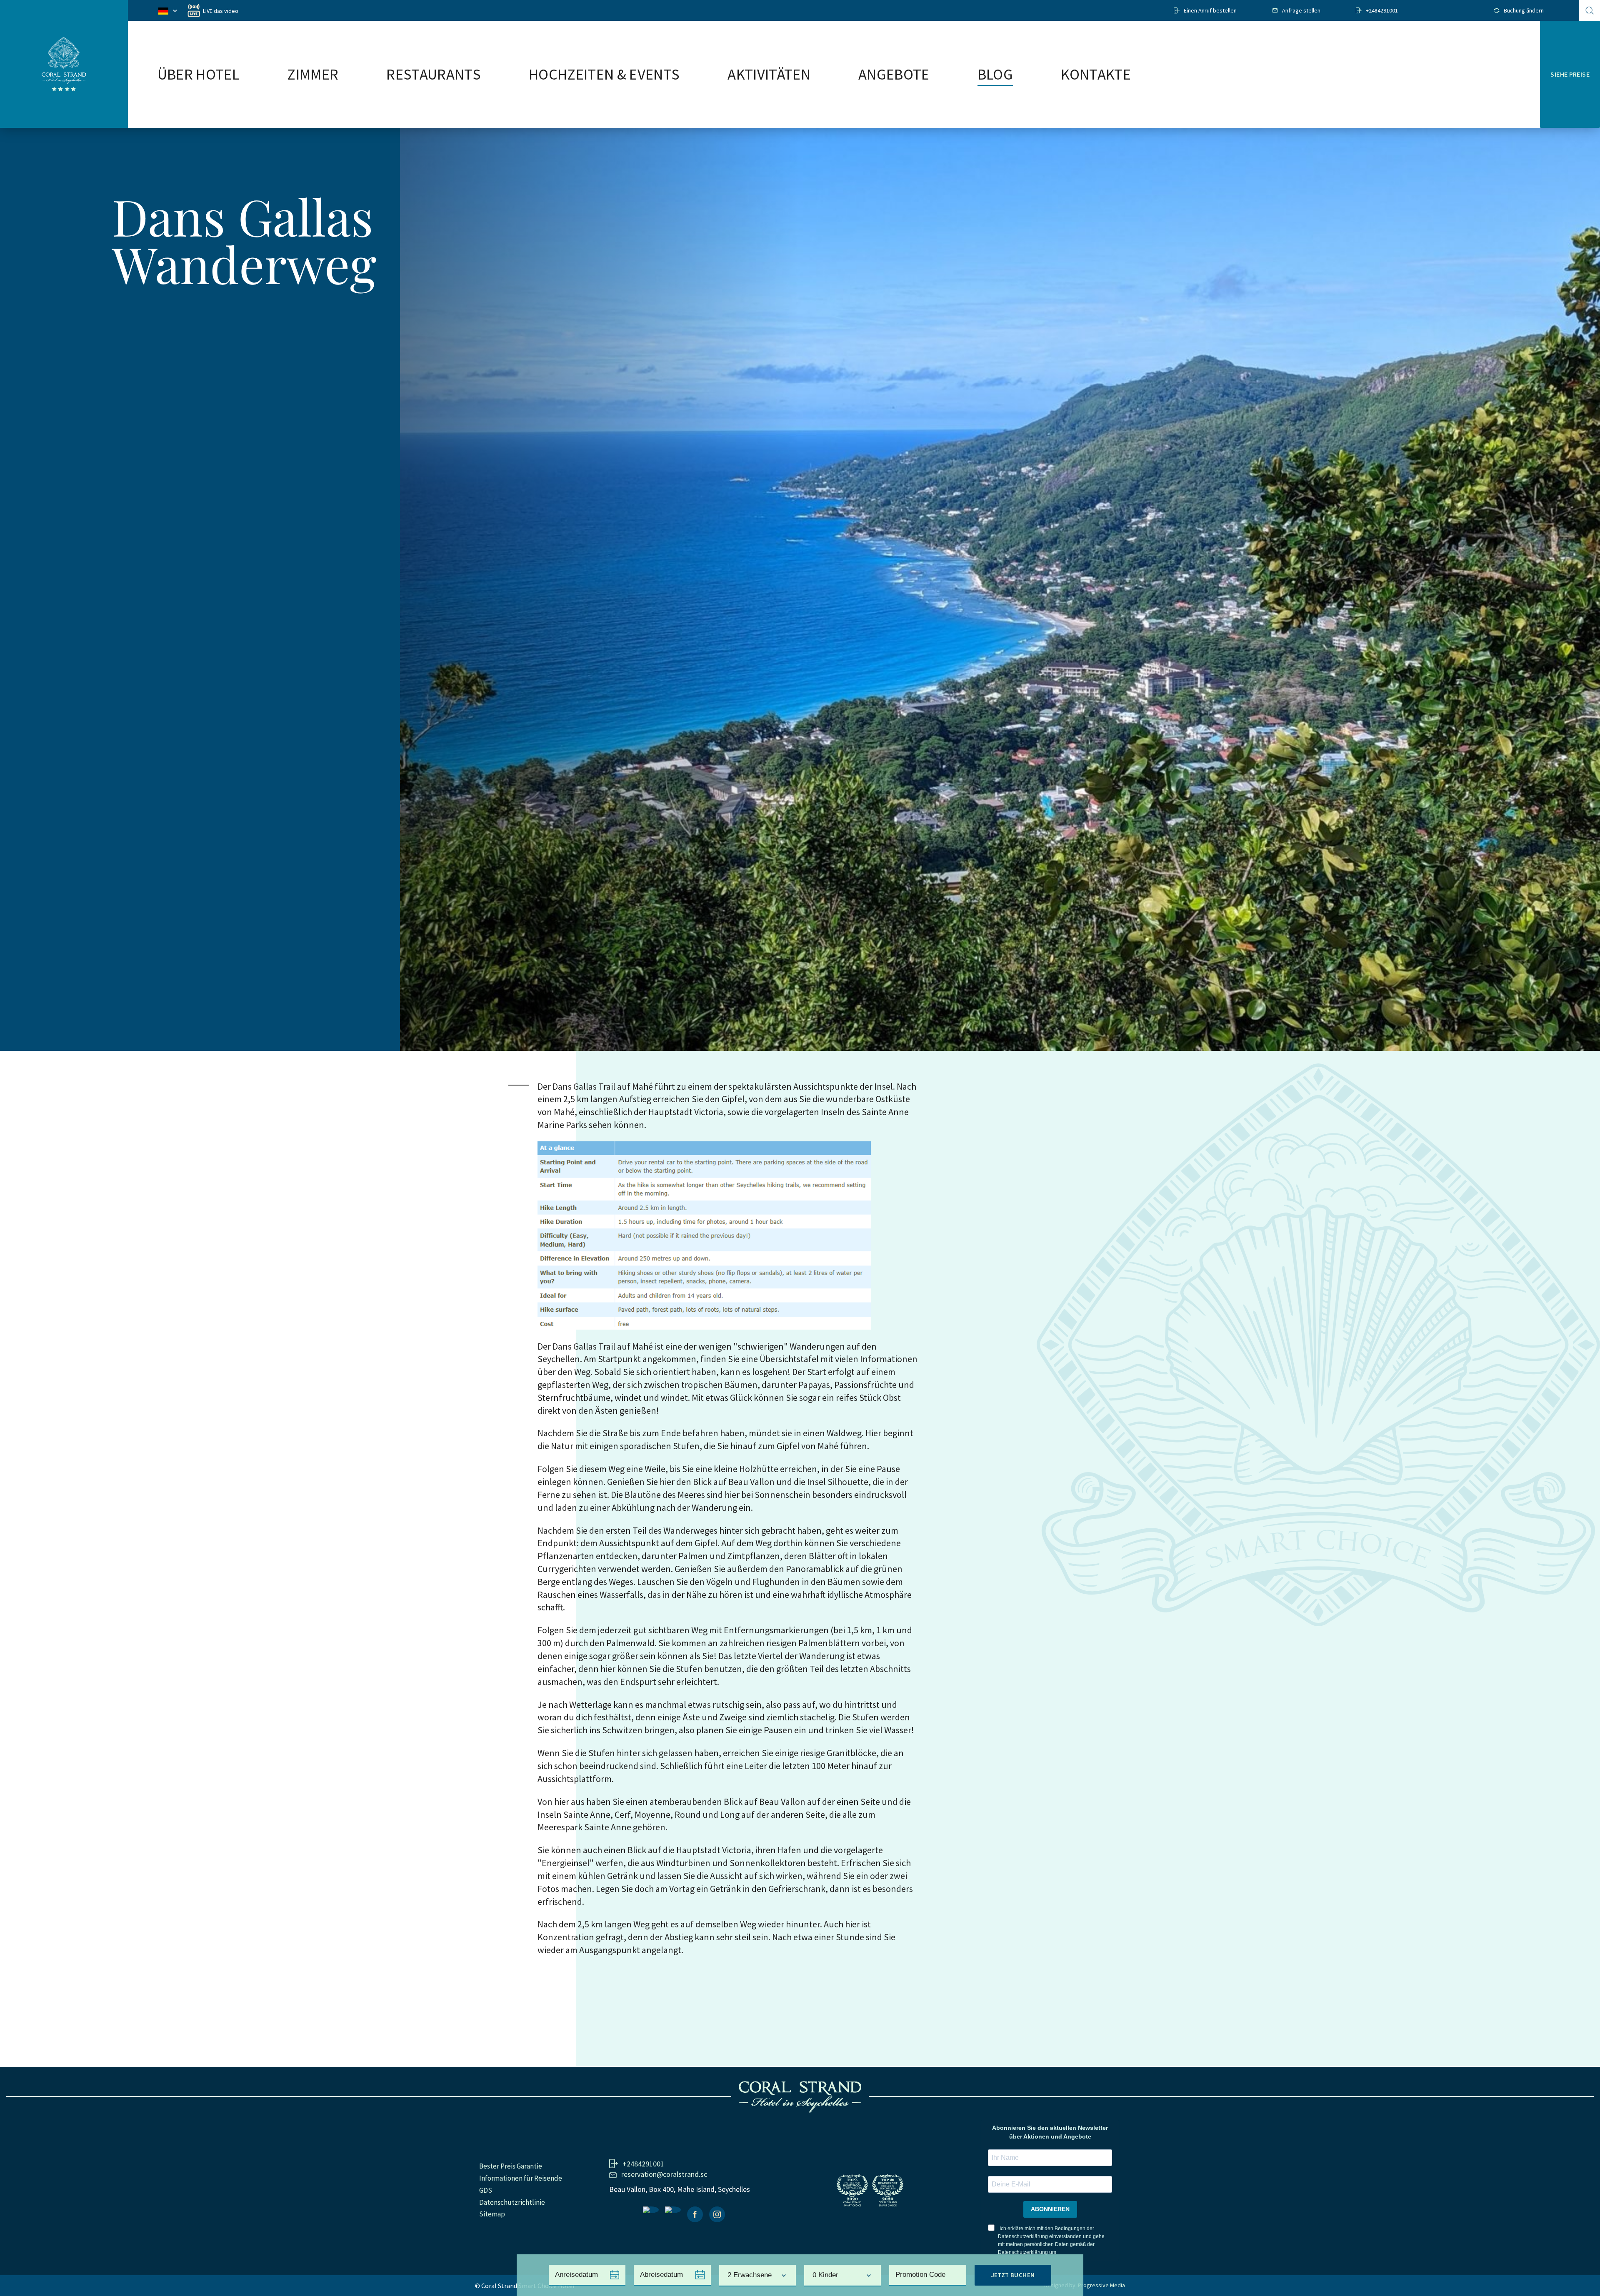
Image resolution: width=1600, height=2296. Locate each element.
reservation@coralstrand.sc (664, 2174)
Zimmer (313, 75)
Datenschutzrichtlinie (512, 2202)
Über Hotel (198, 75)
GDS (486, 2190)
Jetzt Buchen (1013, 2275)
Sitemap (492, 2214)
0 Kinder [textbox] (825, 2275)
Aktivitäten (769, 75)
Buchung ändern (1524, 10)
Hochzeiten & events (604, 75)
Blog (995, 75)
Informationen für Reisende (521, 2178)
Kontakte (1096, 75)
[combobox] (757, 2276)
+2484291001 (1382, 10)
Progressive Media (1101, 2285)
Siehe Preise (1570, 74)
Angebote (894, 75)
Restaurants (434, 75)
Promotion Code (920, 2275)
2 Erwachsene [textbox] (750, 2275)
